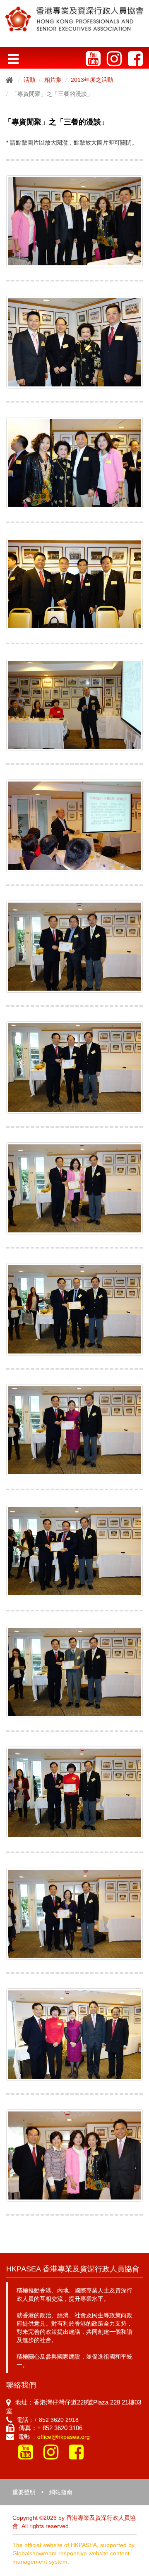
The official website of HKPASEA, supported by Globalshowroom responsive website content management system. (73, 2553)
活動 (29, 80)
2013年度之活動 (92, 80)
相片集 (53, 80)
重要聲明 (24, 2492)
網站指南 (61, 2492)
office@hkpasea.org (64, 2437)
